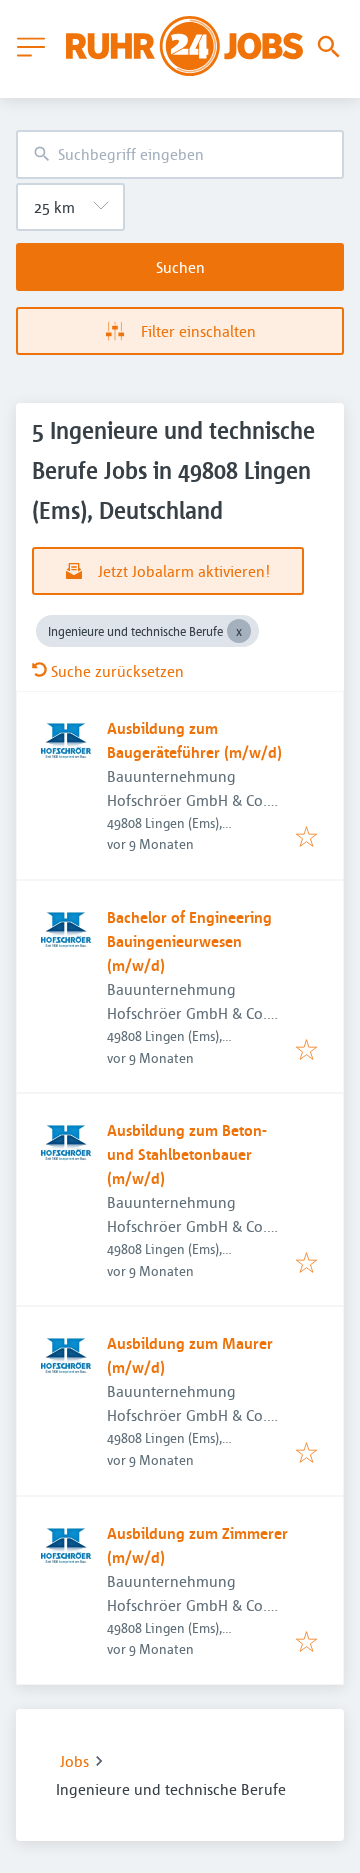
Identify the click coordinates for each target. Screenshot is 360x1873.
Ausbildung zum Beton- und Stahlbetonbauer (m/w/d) (186, 1154)
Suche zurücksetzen (117, 671)
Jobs (74, 1761)
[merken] (306, 838)
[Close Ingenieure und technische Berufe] (239, 631)
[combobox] (180, 154)
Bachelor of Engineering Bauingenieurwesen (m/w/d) (189, 941)
